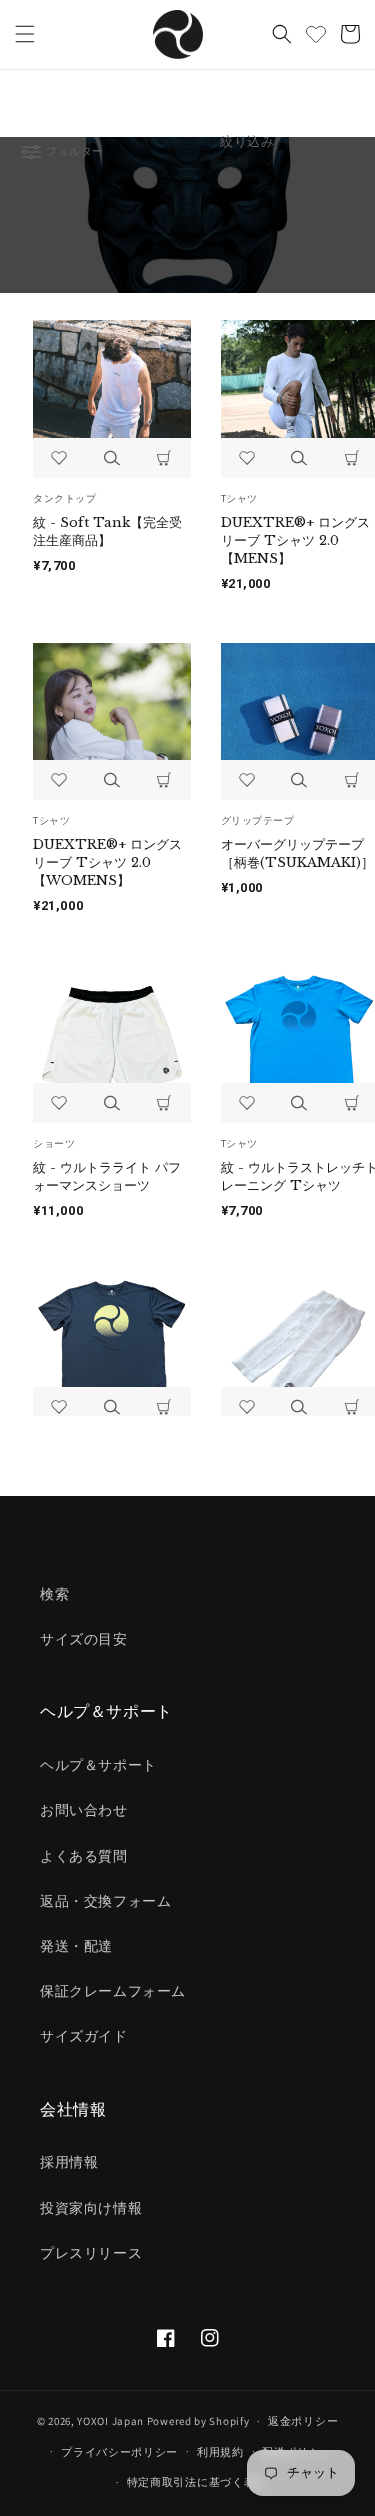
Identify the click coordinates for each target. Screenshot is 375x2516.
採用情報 (69, 2162)
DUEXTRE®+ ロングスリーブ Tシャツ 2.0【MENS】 (295, 540)
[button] (25, 34)
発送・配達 (76, 1946)
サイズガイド (84, 2036)
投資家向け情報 (91, 2208)
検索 (54, 1594)
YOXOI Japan (110, 2421)
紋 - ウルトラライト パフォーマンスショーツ (107, 1176)
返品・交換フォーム (105, 1901)
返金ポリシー (303, 2421)
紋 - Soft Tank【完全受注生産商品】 (107, 531)
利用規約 (220, 2452)
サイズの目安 (84, 1639)
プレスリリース (91, 2253)
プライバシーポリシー (119, 2452)
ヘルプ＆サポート (98, 1765)
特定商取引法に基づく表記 (197, 2482)
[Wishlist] (316, 34)
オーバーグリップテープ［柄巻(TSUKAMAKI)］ (297, 853)
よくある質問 (84, 1856)
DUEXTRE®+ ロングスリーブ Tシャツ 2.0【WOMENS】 (107, 862)
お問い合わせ (84, 1810)
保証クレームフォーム (113, 1991)
